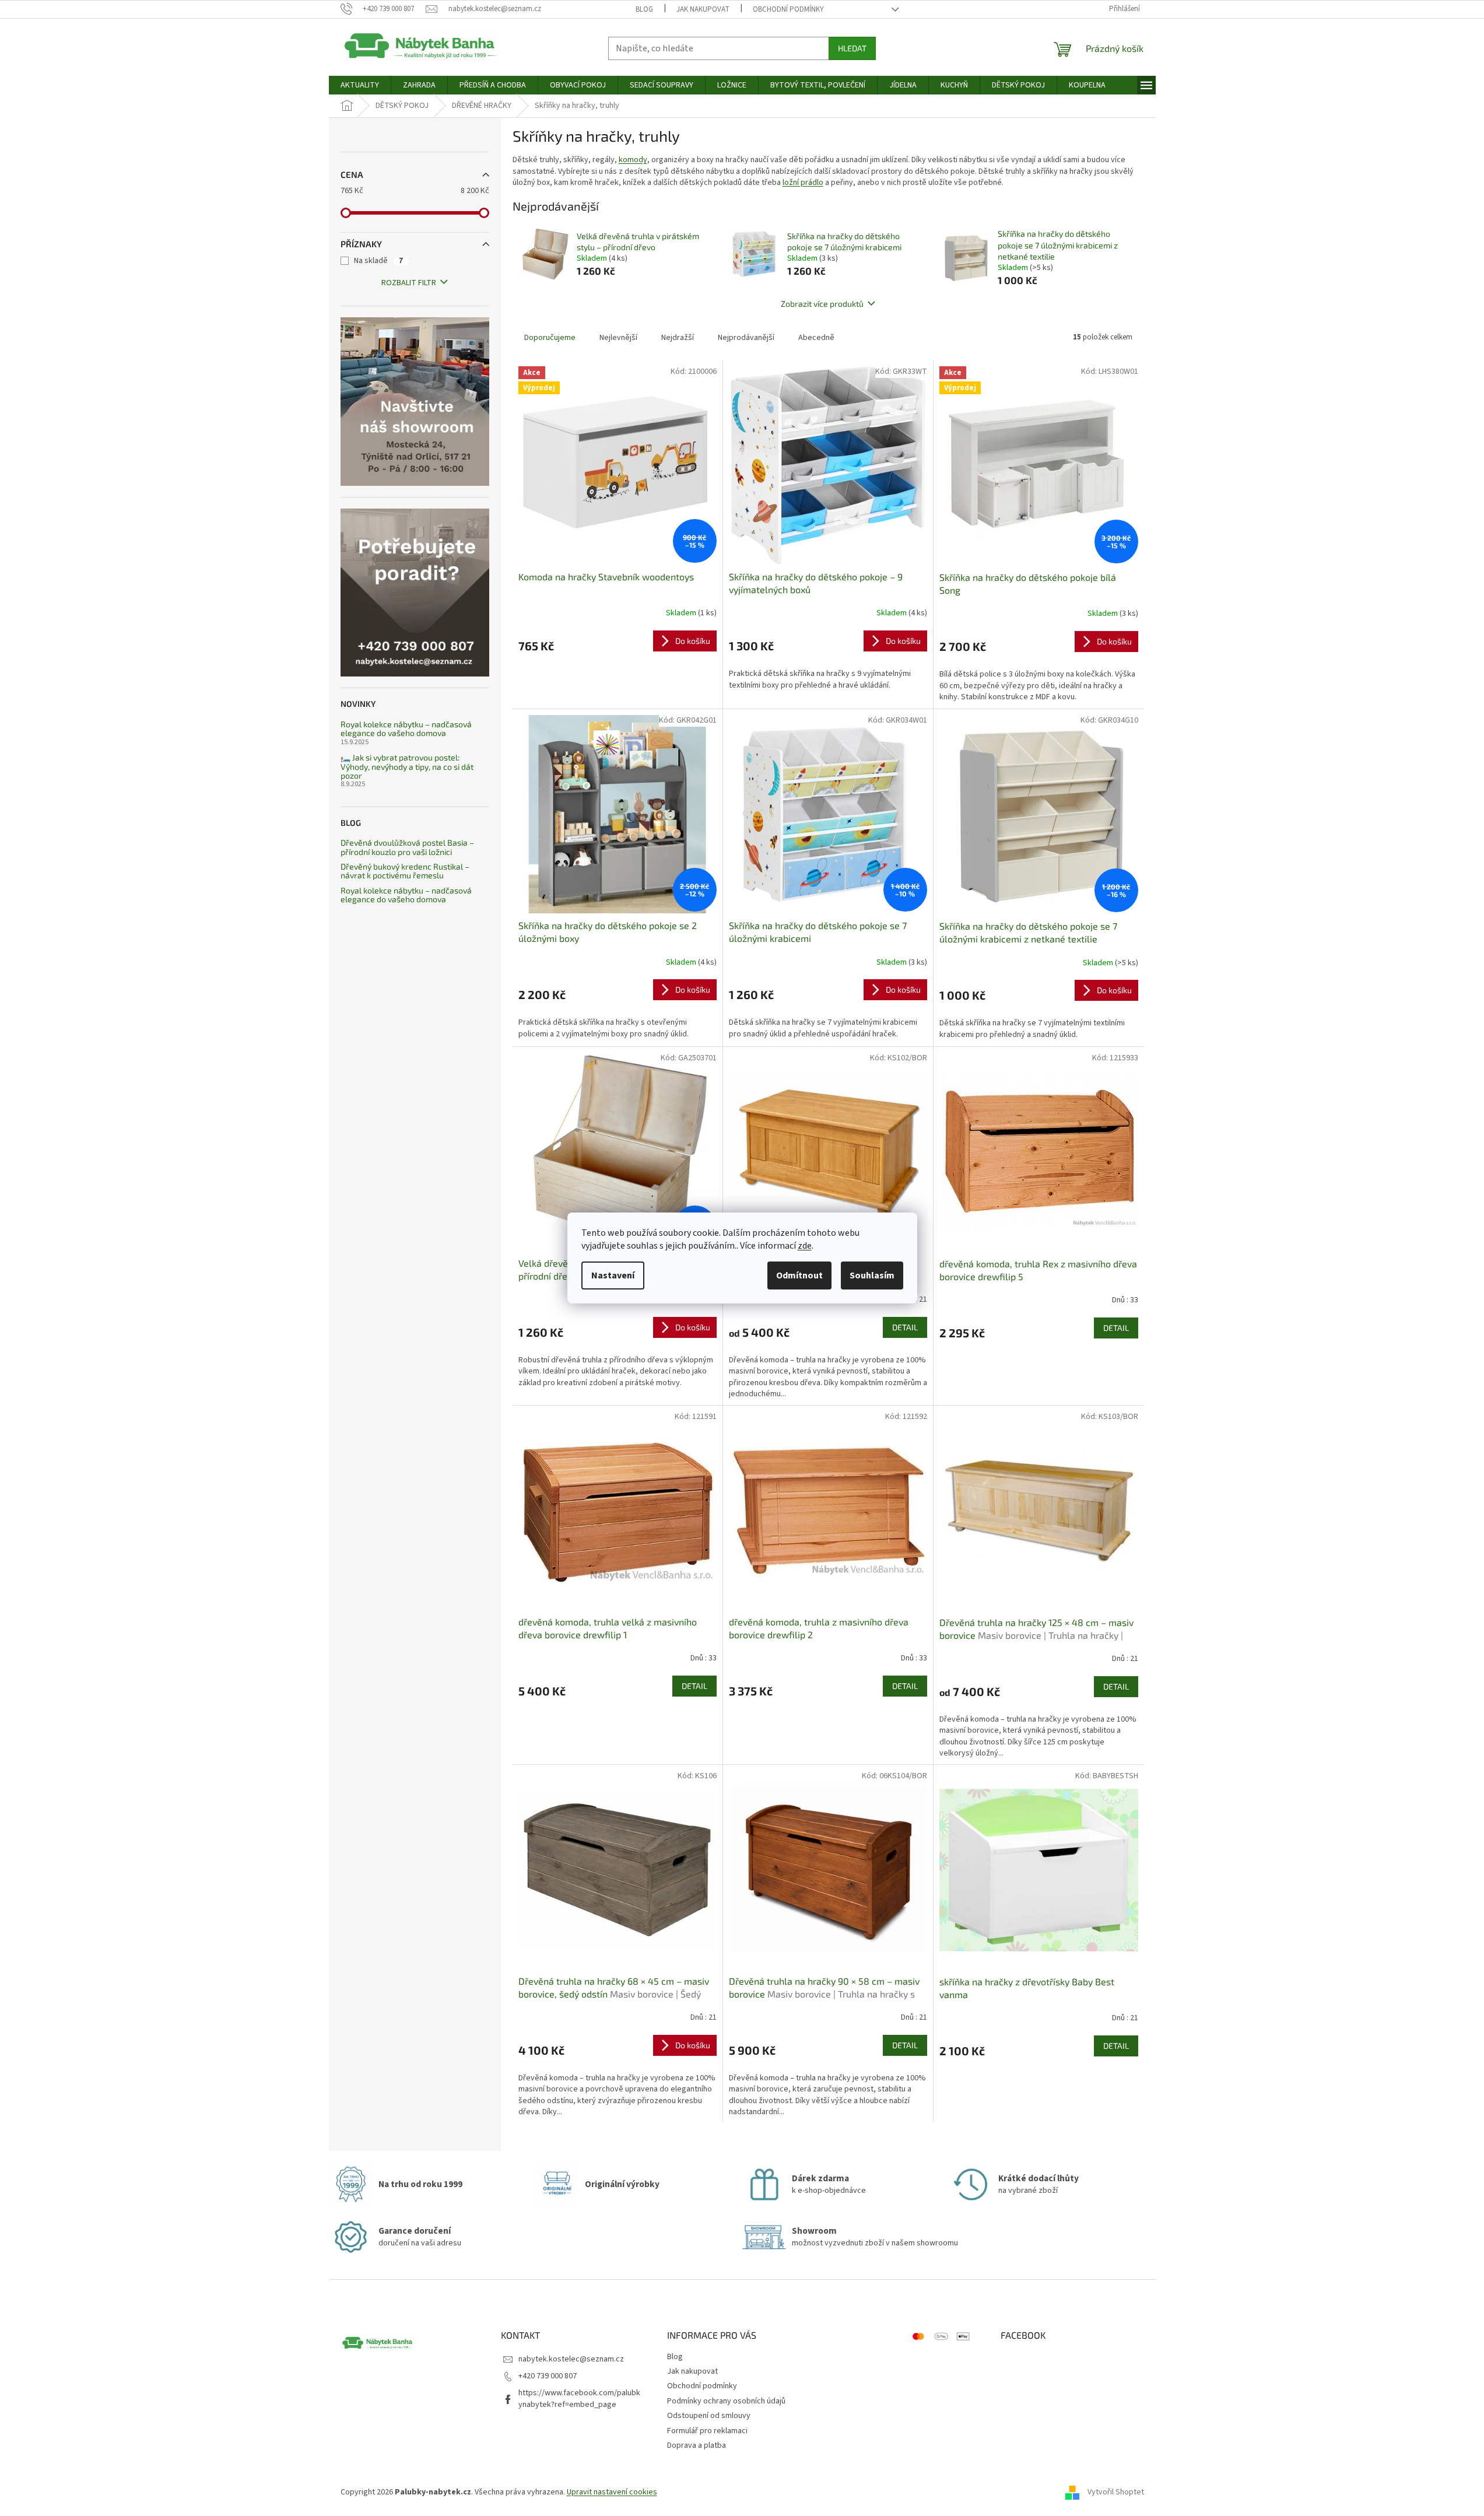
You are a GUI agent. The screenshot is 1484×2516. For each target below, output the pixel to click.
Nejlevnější (618, 338)
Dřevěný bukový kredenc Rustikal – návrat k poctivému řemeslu (405, 871)
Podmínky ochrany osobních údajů (726, 2401)
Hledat (852, 48)
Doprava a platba (697, 2445)
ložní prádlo (803, 183)
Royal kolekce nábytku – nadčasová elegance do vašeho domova (406, 729)
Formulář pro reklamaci (707, 2431)
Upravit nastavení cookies (612, 2492)
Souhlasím (872, 1275)
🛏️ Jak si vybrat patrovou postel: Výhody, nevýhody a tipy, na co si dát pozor (407, 766)
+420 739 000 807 (548, 2376)
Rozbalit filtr (409, 283)
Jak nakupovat (703, 9)
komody (633, 160)
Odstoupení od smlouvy (709, 2416)
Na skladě (378, 261)
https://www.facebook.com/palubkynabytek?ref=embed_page (579, 2398)
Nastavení (613, 1275)
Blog (644, 9)
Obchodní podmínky (788, 9)
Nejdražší (678, 338)
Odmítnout (799, 1275)
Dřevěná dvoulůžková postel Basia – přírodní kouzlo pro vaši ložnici (407, 847)
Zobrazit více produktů (822, 304)
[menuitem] (360, 85)
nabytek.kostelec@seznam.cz (571, 2359)
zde (805, 1246)
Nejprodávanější (746, 338)
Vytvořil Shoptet (1116, 2492)
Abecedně (816, 338)
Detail (905, 1327)
